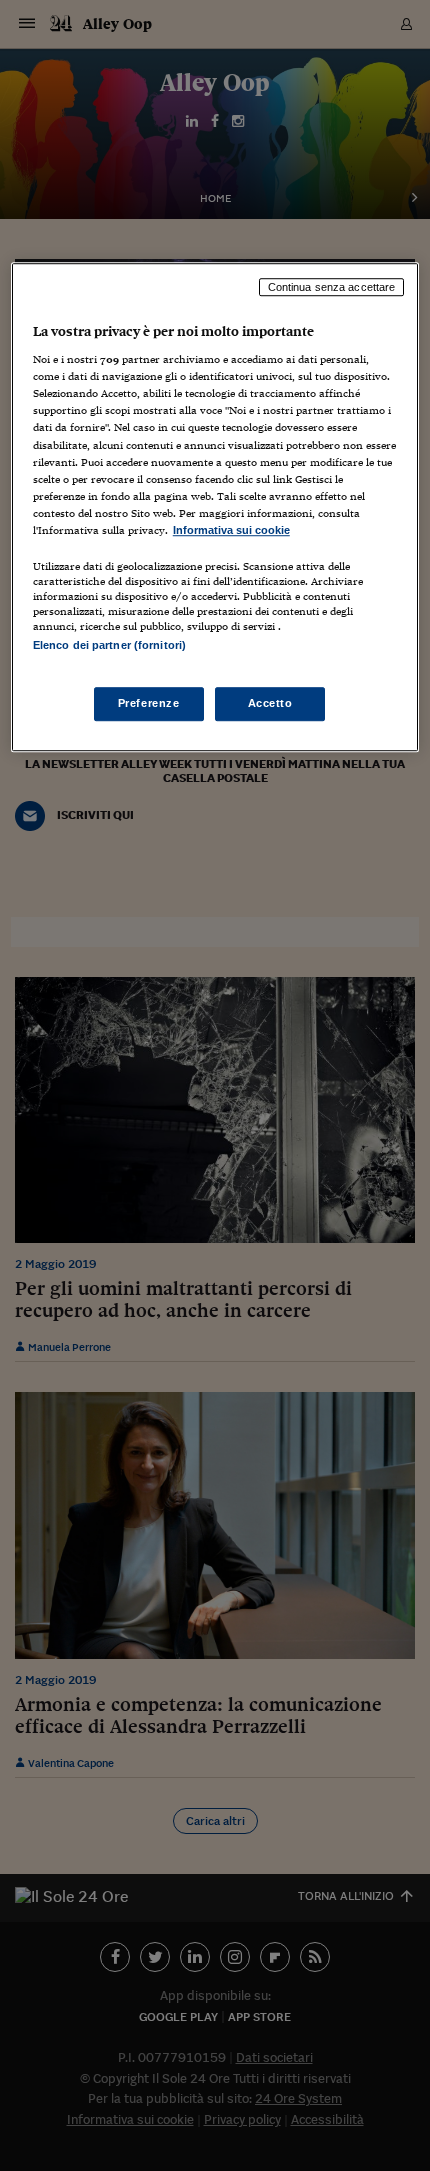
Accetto (270, 704)
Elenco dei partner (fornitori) (109, 645)
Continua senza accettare (332, 287)
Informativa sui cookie (231, 530)
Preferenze (149, 704)
